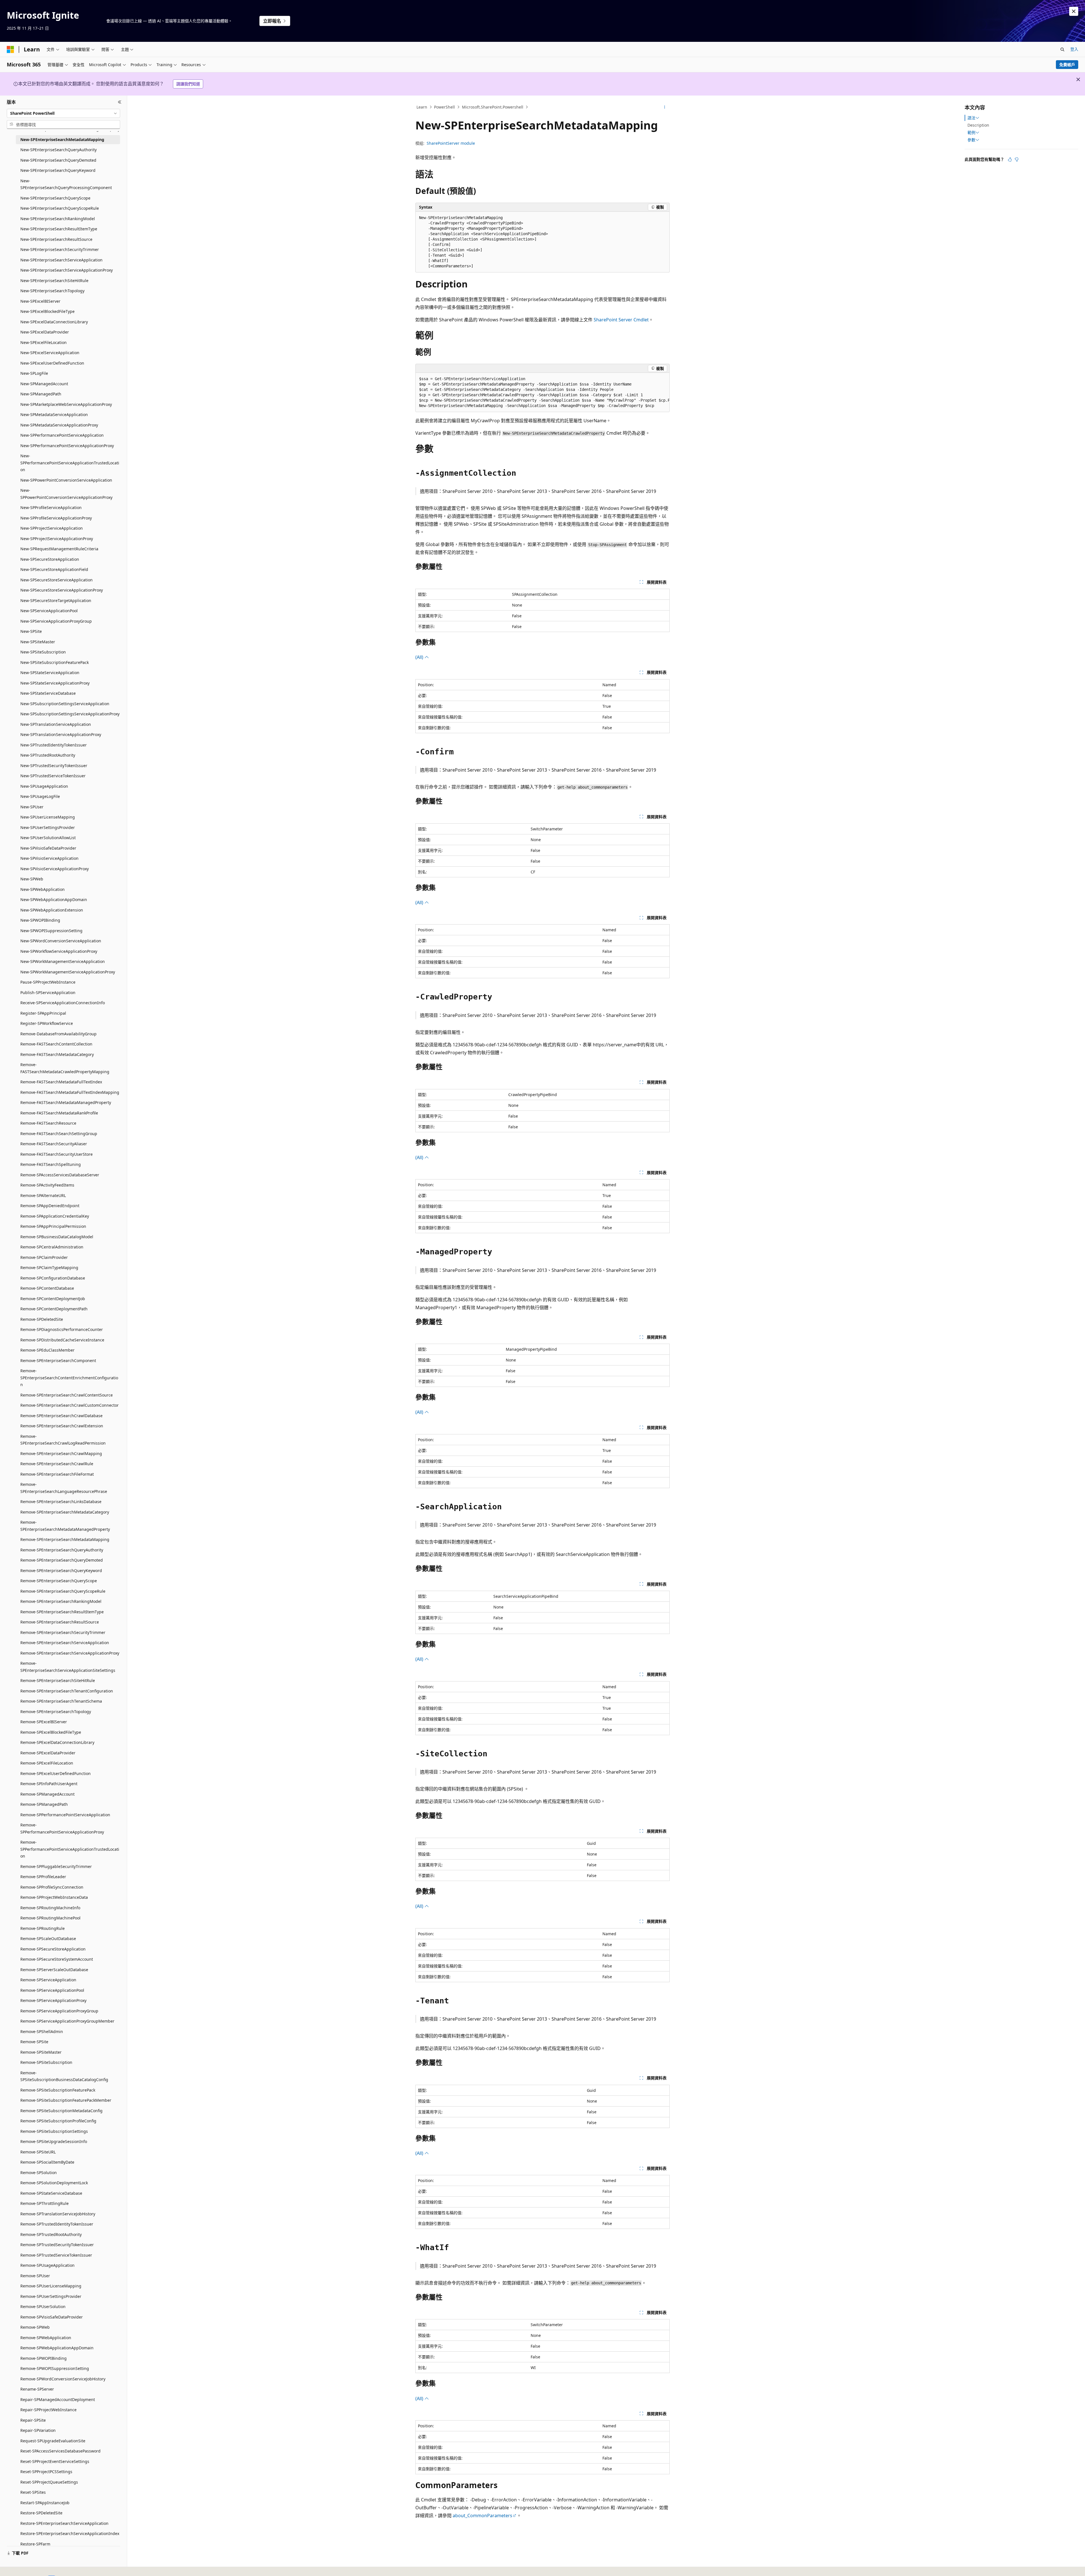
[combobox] (63, 113)
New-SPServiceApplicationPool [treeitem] (49, 611)
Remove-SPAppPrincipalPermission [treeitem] (53, 1226)
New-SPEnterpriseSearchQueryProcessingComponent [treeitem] (66, 184)
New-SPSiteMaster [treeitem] (38, 642)
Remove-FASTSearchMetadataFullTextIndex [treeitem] (61, 1082)
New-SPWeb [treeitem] (32, 879)
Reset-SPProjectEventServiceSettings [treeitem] (55, 2461)
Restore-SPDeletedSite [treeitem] (41, 2513)
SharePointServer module (451, 143)
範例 (971, 133)
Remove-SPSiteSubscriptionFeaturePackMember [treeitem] (66, 2100)
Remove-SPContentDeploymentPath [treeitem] (54, 1309)
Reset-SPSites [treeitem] (33, 2492)
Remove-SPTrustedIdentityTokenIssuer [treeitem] (57, 2224)
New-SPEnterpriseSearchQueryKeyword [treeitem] (58, 170)
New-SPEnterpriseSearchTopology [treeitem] (52, 291)
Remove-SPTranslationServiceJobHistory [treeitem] (58, 2214)
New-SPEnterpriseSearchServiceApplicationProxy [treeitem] (67, 270)
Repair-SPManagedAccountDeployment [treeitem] (58, 2399)
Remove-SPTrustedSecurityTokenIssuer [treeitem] (57, 2245)
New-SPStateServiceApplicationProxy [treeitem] (55, 683)
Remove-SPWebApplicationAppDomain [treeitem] (57, 2348)
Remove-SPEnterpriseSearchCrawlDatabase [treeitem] (61, 1416)
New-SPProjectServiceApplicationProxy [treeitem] (57, 539)
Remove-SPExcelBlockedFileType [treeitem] (51, 1732)
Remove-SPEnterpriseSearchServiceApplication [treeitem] (65, 1643)
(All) (420, 657)
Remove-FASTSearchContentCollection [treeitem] (56, 1044)
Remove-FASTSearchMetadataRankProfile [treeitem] (59, 1113)
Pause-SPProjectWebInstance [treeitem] (48, 982)
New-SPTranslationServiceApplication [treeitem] (56, 724)
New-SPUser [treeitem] (32, 807)
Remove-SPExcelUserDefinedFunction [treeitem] (56, 1773)
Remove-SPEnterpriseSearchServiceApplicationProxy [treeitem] (70, 1653)
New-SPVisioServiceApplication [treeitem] (49, 858)
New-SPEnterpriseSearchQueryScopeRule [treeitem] (60, 208)
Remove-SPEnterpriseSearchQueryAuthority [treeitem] (62, 1550)
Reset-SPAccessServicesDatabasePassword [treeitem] (60, 2451)
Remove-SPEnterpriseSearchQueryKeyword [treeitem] (61, 1571)
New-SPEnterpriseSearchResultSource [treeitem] (56, 239)
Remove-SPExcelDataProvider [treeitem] (48, 1753)
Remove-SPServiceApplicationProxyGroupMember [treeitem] (67, 2021)
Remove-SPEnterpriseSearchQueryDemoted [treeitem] (62, 1560)
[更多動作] (665, 107)
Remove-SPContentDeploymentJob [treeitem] (53, 1299)
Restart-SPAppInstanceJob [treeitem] (45, 2503)
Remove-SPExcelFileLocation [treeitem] (47, 1763)
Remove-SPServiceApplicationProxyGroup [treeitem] (59, 2011)
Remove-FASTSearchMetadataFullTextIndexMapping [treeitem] (70, 1092)
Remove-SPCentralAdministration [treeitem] (52, 1247)
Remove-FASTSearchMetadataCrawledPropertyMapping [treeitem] (65, 1068)
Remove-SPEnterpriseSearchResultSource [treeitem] (60, 1622)
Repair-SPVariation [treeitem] (38, 2430)
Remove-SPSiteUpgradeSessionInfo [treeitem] (54, 2141)
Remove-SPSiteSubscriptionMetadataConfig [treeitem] (61, 2111)
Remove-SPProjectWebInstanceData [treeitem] (54, 1897)
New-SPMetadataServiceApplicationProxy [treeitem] (59, 425)
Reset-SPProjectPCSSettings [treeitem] (46, 2472)
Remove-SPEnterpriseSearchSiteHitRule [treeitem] (58, 1680)
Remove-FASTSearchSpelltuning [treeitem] (51, 1164)
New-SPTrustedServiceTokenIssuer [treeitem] (53, 776)
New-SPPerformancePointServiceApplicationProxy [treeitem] (67, 446)
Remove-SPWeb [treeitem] (35, 2327)
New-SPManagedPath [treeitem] (41, 394)
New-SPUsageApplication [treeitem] (44, 786)
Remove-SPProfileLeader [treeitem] (43, 1877)
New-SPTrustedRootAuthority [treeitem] (48, 755)
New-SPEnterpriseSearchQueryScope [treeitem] (55, 198)
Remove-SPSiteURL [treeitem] (38, 2152)
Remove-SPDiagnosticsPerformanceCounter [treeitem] (62, 1329)
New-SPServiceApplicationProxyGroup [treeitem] (56, 621)
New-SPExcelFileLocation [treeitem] (44, 342)
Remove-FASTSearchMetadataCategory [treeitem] (57, 1054)
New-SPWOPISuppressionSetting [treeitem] (51, 931)
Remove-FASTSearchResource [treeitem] (48, 1123)
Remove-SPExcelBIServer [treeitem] (44, 1722)
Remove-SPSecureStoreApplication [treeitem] (53, 1949)
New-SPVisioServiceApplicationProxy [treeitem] (55, 869)
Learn (422, 107)
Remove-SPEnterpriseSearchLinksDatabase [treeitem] (61, 1502)
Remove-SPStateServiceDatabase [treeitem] (51, 2193)
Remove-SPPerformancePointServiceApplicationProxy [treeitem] (62, 1828)
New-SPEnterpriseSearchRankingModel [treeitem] (58, 219)
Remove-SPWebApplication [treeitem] (46, 2338)
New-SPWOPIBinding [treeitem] (40, 920)
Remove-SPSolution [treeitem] (39, 2173)
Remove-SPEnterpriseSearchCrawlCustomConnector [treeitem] (70, 1405)
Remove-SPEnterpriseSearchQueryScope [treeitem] (59, 1581)
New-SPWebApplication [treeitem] (43, 889)
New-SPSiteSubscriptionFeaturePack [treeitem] (55, 662)
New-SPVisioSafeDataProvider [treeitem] (48, 848)
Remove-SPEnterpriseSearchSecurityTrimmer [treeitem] (63, 1632)
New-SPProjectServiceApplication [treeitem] (52, 528)
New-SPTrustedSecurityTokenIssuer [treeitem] (54, 766)
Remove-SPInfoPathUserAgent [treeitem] (49, 1784)
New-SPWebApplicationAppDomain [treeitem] (54, 900)
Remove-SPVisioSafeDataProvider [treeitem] (52, 2317)
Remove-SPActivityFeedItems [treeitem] (47, 1185)
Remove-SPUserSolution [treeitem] (43, 2307)
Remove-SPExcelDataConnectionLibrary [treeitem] (57, 1742)
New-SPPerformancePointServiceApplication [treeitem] (62, 435)
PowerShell (444, 107)
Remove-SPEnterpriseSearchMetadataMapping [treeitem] (65, 1539)
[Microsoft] (10, 49)
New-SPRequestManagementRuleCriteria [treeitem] (59, 549)
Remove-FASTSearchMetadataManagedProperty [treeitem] (66, 1102)
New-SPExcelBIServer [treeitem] (40, 301)
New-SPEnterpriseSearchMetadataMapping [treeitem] (62, 139)
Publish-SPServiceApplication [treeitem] (48, 992)
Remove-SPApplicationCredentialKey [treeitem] (55, 1216)
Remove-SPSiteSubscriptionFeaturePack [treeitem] (58, 2090)
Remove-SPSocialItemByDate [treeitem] (47, 2162)
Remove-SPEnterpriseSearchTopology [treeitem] (56, 1712)
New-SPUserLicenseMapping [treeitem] (48, 817)
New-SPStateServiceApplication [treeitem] (50, 673)
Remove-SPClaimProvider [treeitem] (44, 1257)
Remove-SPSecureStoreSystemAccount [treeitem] (57, 1959)
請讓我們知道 (188, 84)
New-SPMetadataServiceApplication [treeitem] (54, 414)
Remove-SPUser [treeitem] (35, 2276)
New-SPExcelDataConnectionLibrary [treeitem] (54, 322)
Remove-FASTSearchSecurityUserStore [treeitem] (57, 1154)
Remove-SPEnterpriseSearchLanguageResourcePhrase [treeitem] (64, 1488)
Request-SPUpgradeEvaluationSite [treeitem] (53, 2441)
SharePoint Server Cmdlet (621, 320)
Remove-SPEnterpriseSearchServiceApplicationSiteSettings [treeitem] (68, 1667)
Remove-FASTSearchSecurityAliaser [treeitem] (54, 1144)
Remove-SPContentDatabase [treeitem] (47, 1288)
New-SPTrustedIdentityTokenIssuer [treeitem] (54, 745)
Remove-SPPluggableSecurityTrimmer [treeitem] (56, 1866)
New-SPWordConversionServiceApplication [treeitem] (61, 941)
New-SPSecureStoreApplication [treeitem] (50, 559)
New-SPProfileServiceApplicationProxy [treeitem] (56, 518)
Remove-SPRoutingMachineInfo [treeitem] (50, 1908)
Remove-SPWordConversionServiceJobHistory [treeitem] (63, 2379)
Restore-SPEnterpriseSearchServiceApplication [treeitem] (64, 2523)
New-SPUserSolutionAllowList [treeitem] (48, 838)
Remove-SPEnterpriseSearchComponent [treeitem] (58, 1360)
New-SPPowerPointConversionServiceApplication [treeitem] (66, 480)
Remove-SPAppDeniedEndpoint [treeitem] (50, 1206)
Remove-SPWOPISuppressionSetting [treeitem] (55, 2368)
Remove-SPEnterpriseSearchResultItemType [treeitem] (62, 1612)
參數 (971, 140)
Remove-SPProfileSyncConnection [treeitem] (52, 1887)
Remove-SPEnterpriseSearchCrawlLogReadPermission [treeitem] (63, 1440)
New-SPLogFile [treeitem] (34, 373)
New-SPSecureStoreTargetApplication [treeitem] (56, 600)
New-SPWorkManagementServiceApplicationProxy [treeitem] (68, 972)
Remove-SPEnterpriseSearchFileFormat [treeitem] (57, 1474)
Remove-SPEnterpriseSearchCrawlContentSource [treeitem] (67, 1395)
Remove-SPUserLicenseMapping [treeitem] (51, 2286)
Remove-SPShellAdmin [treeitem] (42, 2031)
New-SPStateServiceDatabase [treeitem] (48, 693)
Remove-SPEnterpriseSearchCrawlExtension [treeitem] (62, 1426)
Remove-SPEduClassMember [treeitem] (47, 1350)
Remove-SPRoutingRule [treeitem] (43, 1928)
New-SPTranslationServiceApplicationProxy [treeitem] (61, 734)
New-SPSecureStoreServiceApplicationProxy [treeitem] (62, 590)
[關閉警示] (1074, 11)
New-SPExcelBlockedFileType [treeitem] (47, 311)
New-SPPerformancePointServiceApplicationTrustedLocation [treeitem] (70, 463)
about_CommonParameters (482, 2516)
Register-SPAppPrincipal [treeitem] (43, 1013)
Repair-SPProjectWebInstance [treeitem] (48, 2410)
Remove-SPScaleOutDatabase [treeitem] (48, 1939)
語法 (971, 118)
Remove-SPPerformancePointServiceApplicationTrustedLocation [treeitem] (70, 1849)
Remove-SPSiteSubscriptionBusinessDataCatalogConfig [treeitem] (64, 2076)
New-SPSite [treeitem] (31, 631)
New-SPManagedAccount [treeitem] (44, 384)
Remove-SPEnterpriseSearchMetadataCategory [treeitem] (65, 1512)
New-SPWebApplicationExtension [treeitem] (52, 910)
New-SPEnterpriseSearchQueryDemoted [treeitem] (58, 160)
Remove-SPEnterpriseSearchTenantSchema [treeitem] (61, 1701)
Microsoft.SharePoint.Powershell (493, 107)
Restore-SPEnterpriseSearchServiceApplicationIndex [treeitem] (70, 2533)
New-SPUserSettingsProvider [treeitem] (48, 827)
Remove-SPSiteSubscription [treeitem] (46, 2062)
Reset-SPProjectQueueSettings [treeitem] (49, 2482)
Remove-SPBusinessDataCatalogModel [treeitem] (57, 1237)
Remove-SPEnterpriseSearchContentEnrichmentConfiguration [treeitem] (69, 1378)
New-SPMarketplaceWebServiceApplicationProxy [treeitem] (66, 404)
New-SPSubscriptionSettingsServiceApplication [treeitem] (65, 704)
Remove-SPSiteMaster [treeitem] (41, 2052)
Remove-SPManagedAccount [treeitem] (47, 1794)
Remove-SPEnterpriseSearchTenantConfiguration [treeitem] (67, 1691)
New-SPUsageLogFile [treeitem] (40, 796)
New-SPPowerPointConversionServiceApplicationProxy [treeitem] (66, 494)
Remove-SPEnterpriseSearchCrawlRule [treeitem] (57, 1464)
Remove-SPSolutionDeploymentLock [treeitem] (54, 2183)
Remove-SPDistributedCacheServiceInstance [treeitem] (62, 1340)
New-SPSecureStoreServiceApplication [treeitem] (57, 580)
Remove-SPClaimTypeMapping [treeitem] (49, 1268)
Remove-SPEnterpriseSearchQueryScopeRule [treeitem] (63, 1591)
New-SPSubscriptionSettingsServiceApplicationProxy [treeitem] (70, 714)
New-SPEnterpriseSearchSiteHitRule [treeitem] (54, 281)
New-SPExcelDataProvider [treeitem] (45, 332)
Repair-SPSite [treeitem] (33, 2420)
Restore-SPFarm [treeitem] (35, 2544)
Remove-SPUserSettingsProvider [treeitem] (51, 2296)
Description (978, 125)
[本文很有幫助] (1010, 159)
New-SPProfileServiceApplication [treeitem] (51, 507)
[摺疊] (120, 102)
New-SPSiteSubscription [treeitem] (43, 652)
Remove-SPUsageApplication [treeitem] (47, 2265)
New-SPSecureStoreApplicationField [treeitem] (54, 569)
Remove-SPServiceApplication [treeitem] (48, 1980)
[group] (542, 392)
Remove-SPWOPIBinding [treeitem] (44, 2358)
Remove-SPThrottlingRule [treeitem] (45, 2203)
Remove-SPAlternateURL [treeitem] (43, 1195)
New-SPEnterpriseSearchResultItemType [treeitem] (59, 229)
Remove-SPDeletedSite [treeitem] (42, 1319)
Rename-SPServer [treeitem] (37, 2389)
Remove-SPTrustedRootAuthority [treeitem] (51, 2234)
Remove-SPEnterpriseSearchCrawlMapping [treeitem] (61, 1453)
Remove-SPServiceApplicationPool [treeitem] (52, 1990)
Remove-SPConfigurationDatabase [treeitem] (53, 1278)
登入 (1074, 49)
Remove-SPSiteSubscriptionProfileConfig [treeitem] (58, 2121)
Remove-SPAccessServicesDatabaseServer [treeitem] (60, 1175)
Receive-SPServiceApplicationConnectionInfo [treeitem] (63, 1003)
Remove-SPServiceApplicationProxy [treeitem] (53, 2000)
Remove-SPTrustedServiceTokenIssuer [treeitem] (56, 2255)
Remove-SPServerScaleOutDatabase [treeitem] (54, 1970)
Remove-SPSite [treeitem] (34, 2042)
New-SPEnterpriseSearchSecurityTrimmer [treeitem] (60, 249)
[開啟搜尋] (1062, 49)
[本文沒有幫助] (1017, 159)
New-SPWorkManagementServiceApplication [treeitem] (63, 961)
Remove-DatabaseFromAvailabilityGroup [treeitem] (58, 1034)
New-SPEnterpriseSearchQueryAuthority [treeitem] (58, 150)
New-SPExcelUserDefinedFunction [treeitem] (52, 363)
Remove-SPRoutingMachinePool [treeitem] (50, 1918)
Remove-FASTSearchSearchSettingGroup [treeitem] (59, 1134)
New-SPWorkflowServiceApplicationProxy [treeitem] (59, 951)
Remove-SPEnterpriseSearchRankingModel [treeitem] (61, 1601)
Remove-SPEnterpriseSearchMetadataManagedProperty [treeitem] (65, 1526)
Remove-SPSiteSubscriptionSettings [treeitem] (54, 2131)
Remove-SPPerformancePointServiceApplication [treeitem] (65, 1815)
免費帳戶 (1067, 65)
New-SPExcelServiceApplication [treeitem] (50, 353)
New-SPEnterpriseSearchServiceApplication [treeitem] (61, 260)
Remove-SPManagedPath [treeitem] (44, 1804)
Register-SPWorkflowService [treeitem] (47, 1023)
